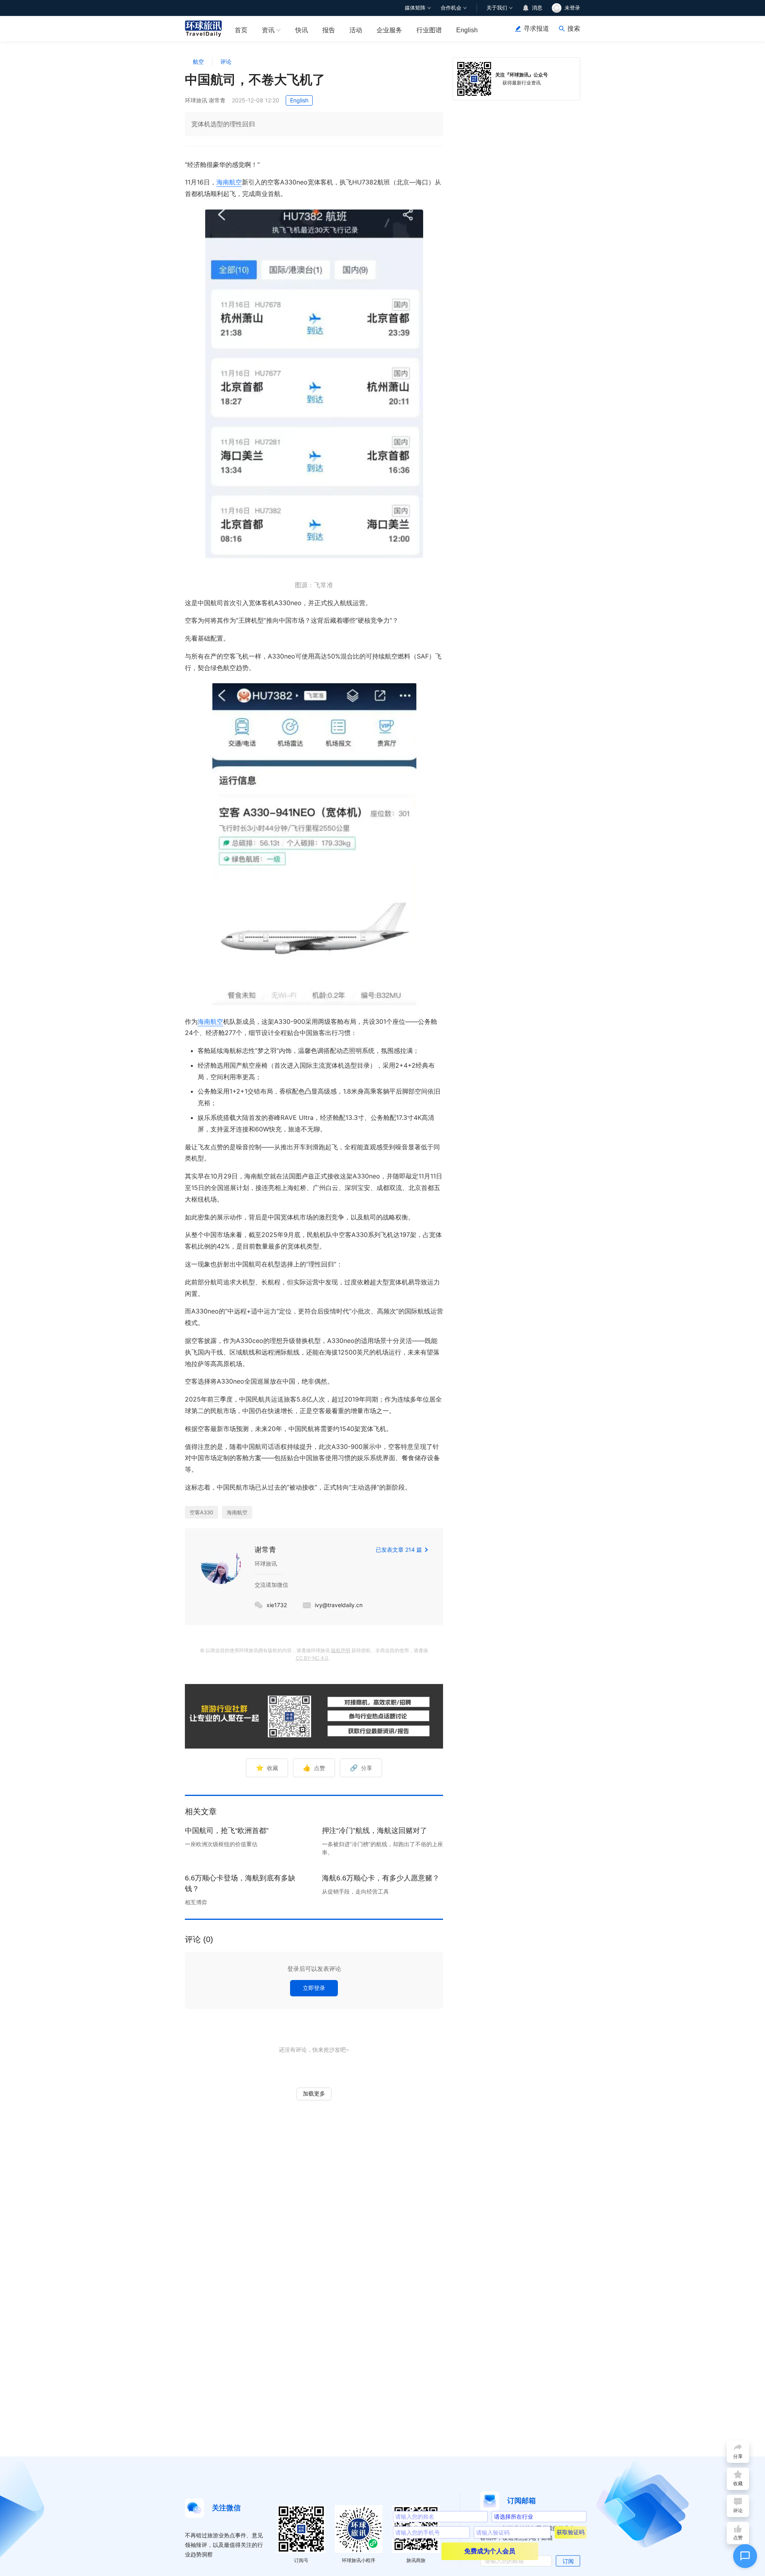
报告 (329, 30)
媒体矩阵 (415, 8)
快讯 (302, 30)
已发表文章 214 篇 (399, 1550)
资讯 (268, 30)
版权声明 (341, 1650)
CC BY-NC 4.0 (312, 1658)
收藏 (267, 1768)
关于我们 (497, 8)
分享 (361, 1768)
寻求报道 (536, 28)
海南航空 (229, 182)
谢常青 (265, 1550)
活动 (356, 30)
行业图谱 (429, 30)
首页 (241, 30)
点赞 (314, 1768)
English (467, 30)
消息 (537, 8)
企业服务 (389, 30)
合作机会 (451, 8)
